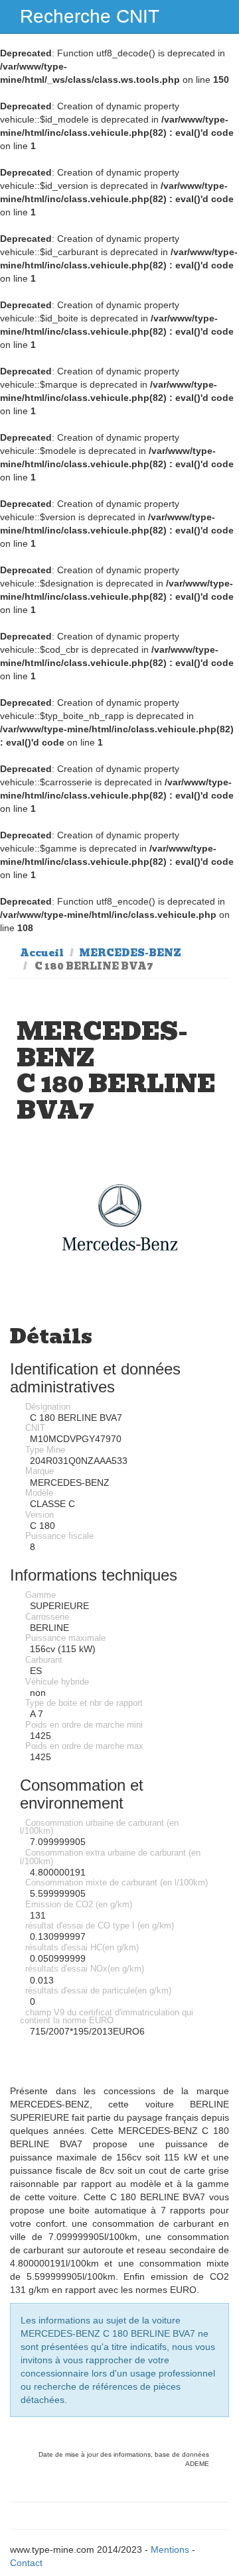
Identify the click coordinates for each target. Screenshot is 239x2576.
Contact (26, 2563)
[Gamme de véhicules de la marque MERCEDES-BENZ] (119, 1218)
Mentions (170, 2549)
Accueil (42, 953)
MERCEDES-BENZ (130, 953)
